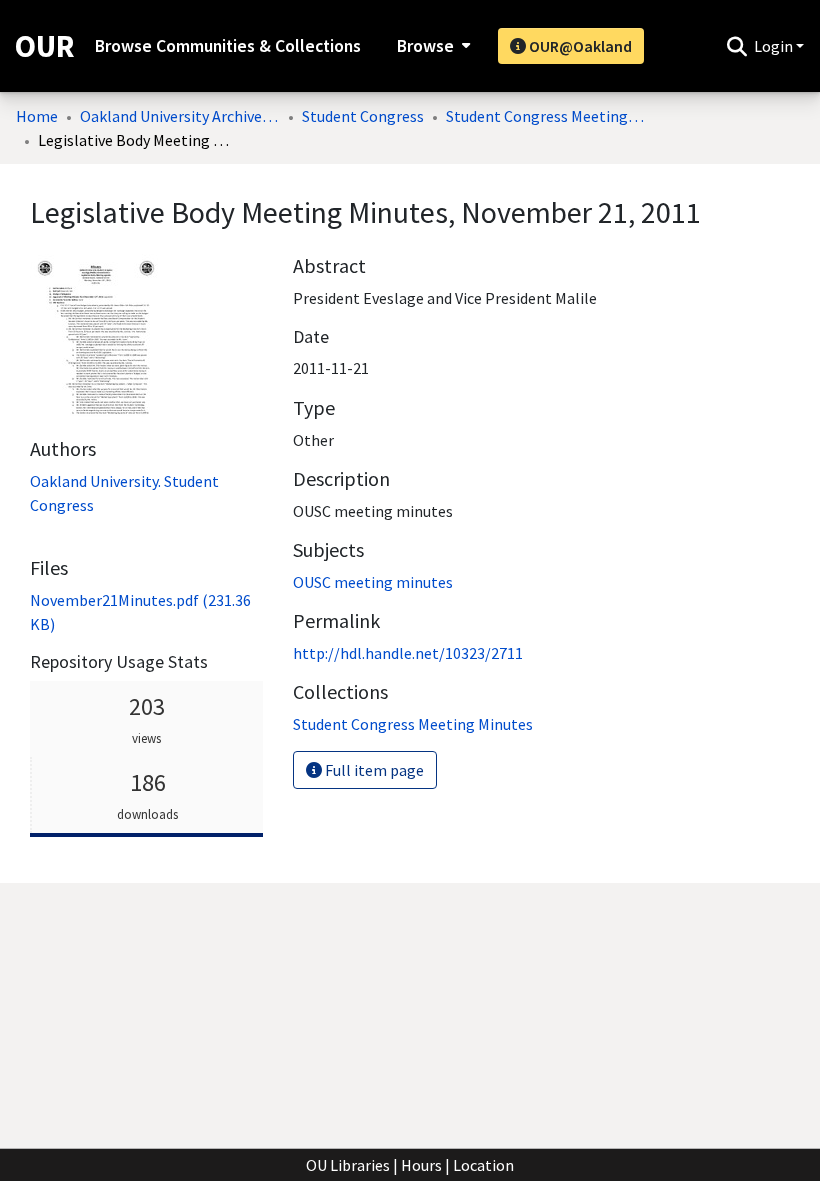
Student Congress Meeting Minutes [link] (546, 116)
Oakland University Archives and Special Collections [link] (180, 116)
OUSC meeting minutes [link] (373, 582)
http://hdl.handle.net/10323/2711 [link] (408, 653)
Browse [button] (425, 46)
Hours (421, 1165)
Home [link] (37, 116)
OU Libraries (348, 1165)
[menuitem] (431, 46)
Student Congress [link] (363, 116)
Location (483, 1165)
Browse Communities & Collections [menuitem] (228, 46)
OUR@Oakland (579, 46)
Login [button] (775, 46)
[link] (413, 724)
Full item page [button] (373, 770)
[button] (736, 46)
